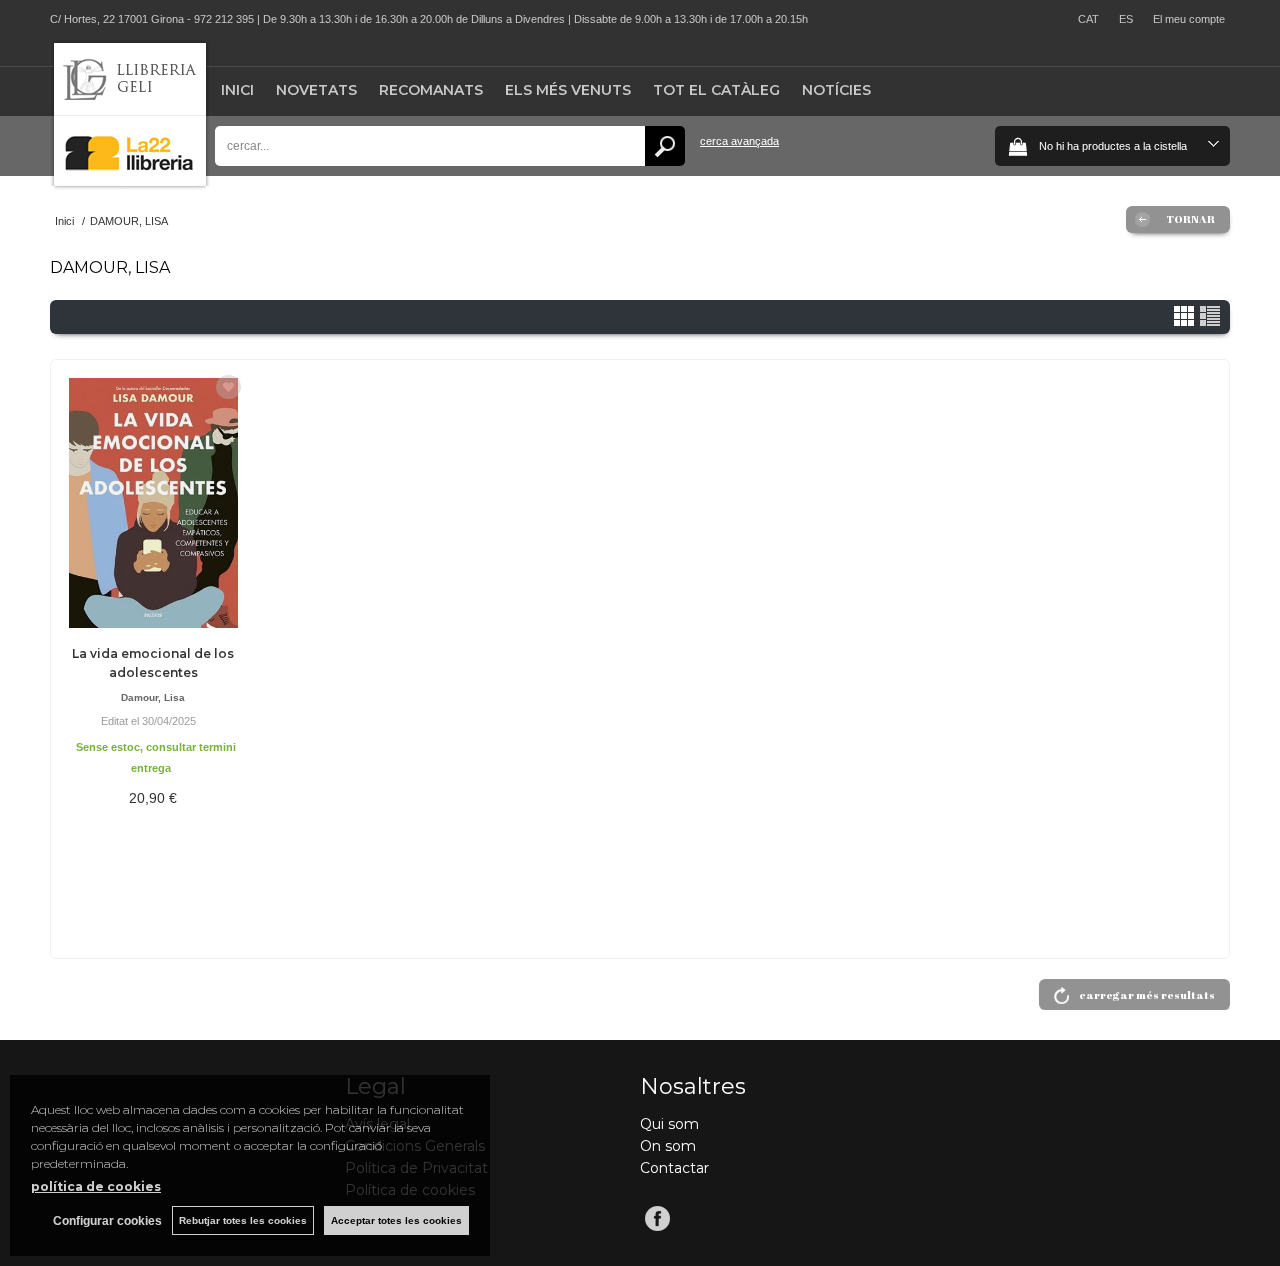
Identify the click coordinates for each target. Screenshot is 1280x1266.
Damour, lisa (153, 697)
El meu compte (1189, 19)
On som (668, 1146)
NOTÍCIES (836, 90)
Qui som (669, 1124)
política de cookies (96, 1186)
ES (1126, 19)
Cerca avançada (739, 141)
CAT (1088, 19)
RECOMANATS (431, 90)
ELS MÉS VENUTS (568, 90)
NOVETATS (316, 90)
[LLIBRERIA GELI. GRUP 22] (130, 181)
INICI (237, 90)
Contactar (674, 1168)
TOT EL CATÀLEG (716, 90)
